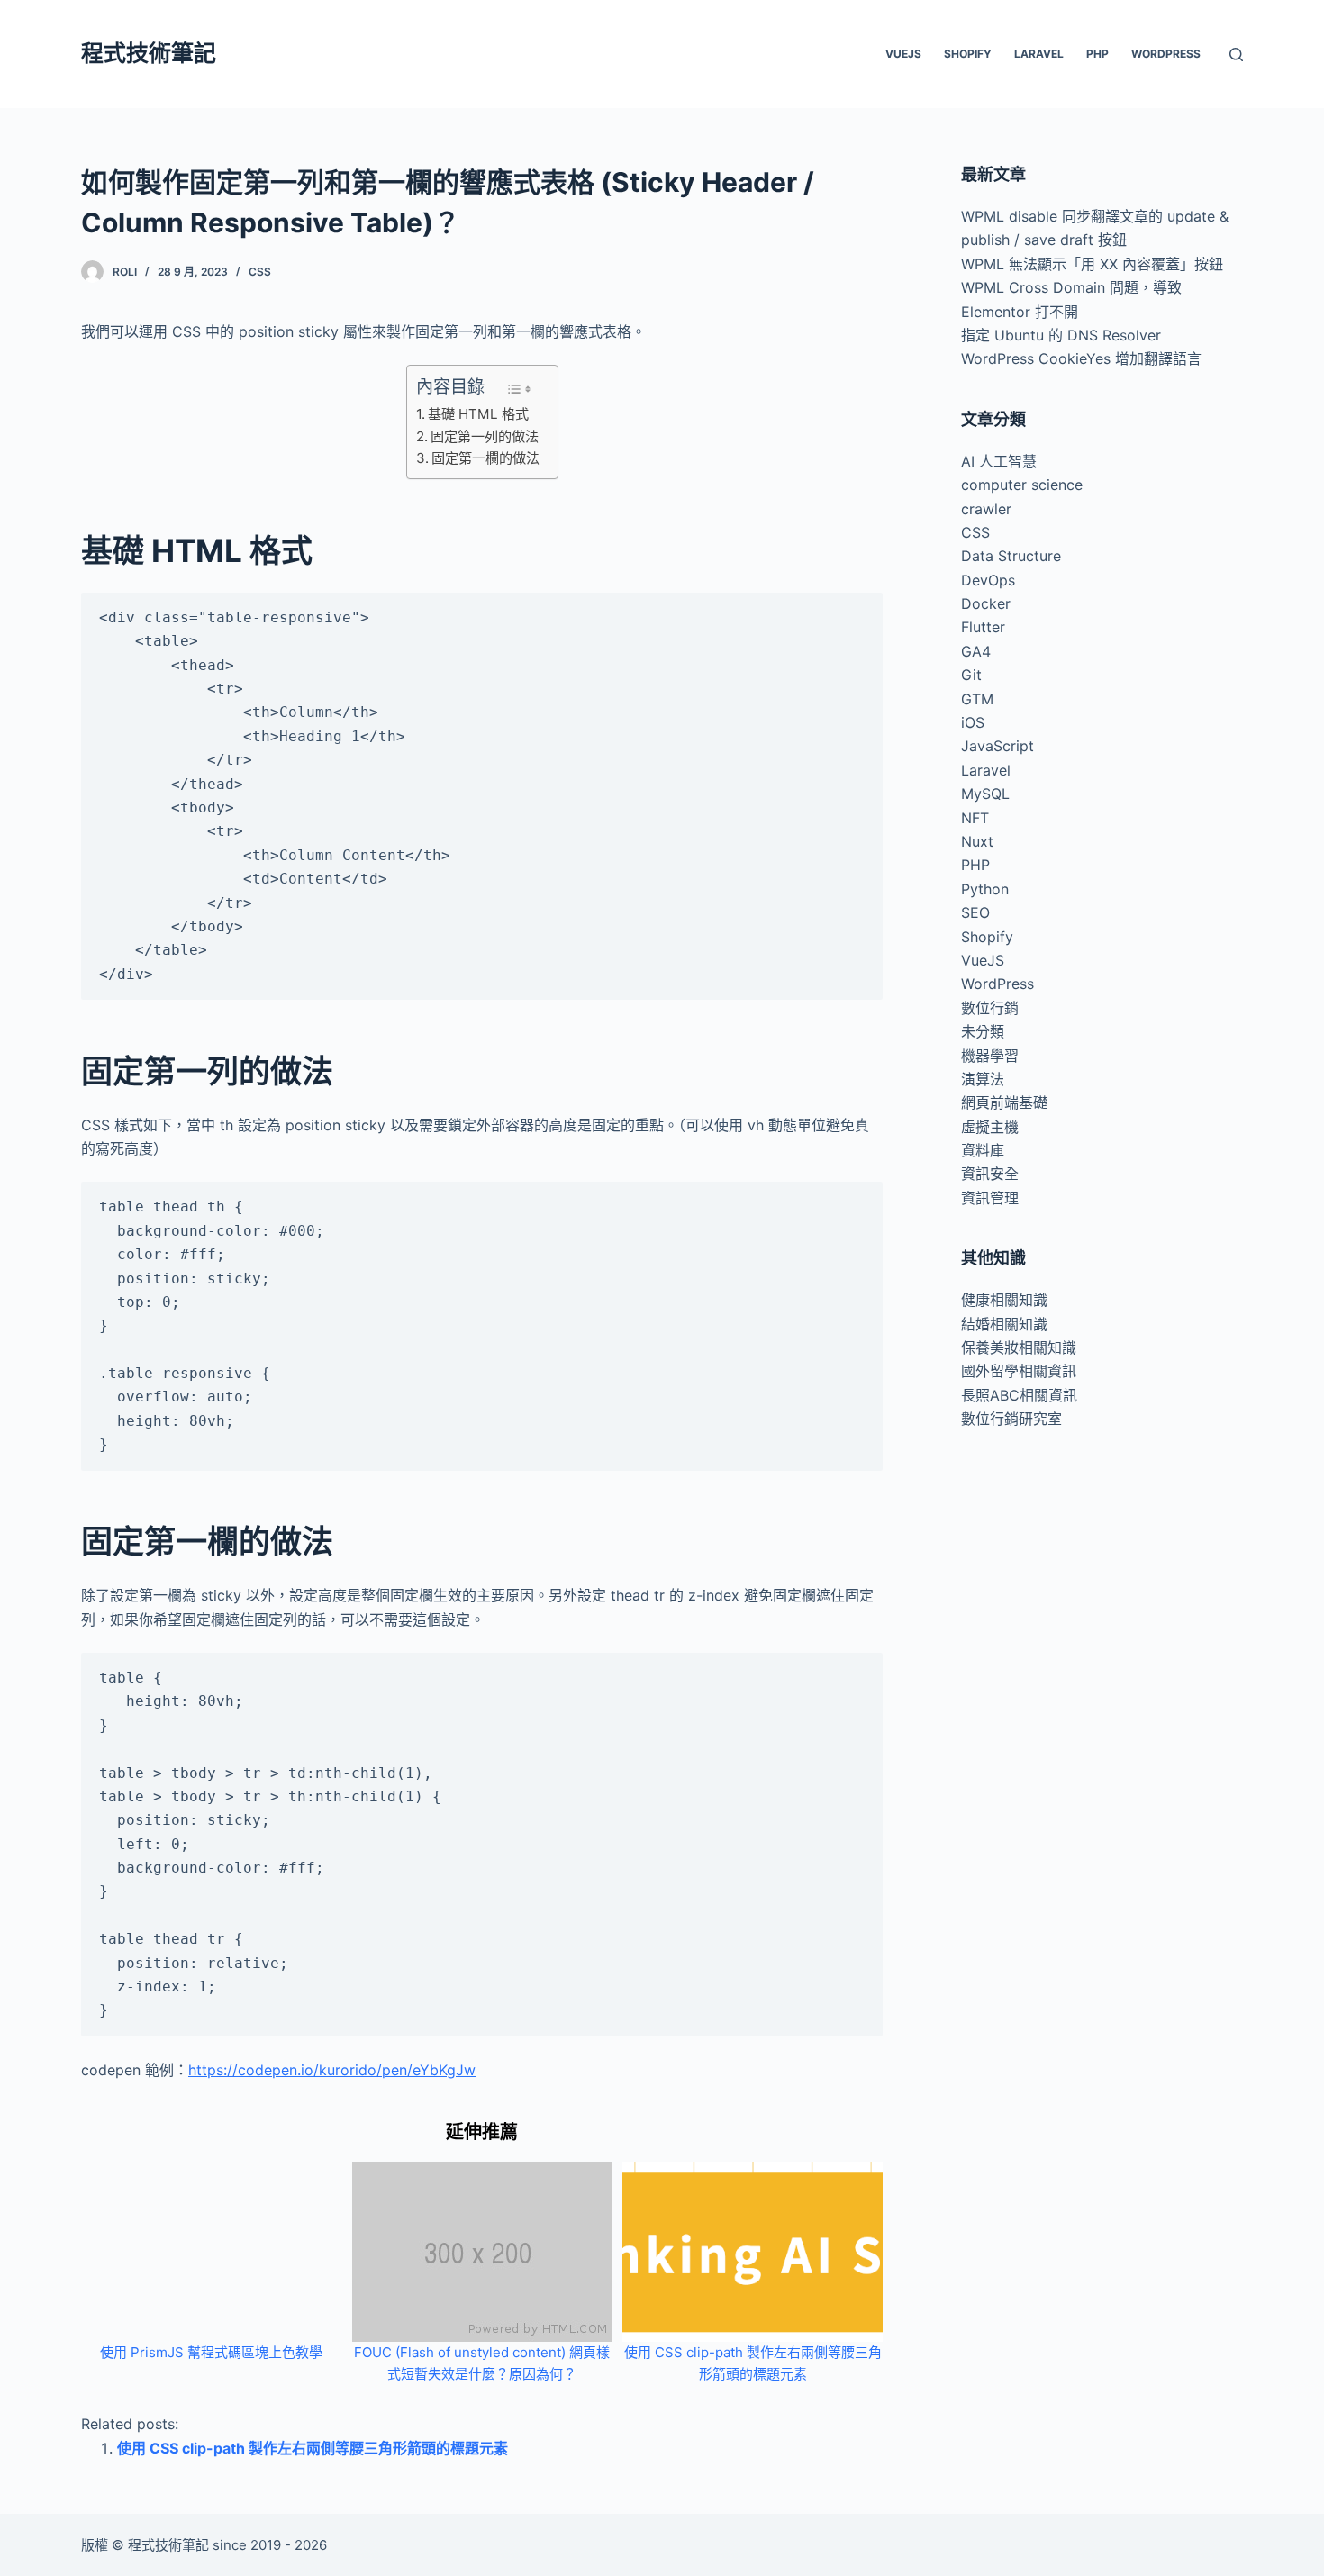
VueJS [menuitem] (903, 54)
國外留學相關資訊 (1019, 1371)
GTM (977, 699)
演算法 (983, 1079)
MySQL (985, 794)
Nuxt (977, 841)
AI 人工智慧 (999, 461)
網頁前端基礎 (1004, 1102)
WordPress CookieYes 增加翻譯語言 (1081, 358)
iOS (973, 722)
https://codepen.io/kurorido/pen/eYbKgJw (332, 2070)
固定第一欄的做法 (485, 458)
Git (971, 675)
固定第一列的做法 (485, 436)
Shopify (987, 937)
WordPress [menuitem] (1166, 54)
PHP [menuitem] (1097, 54)
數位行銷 (990, 1008)
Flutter (983, 627)
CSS (260, 272)
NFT (975, 818)
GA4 (976, 651)
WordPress (998, 984)
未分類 (983, 1031)
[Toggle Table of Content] (519, 389)
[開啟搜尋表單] (1236, 54)
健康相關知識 (1004, 1300)
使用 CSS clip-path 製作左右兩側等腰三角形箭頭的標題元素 (313, 2448)
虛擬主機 (990, 1127)
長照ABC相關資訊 (1019, 1395)
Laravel (986, 770)
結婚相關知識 (1004, 1324)
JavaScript (998, 746)
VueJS (983, 960)
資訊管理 (990, 1198)
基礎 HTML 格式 (478, 414)
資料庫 (983, 1150)
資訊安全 (990, 1174)
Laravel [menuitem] (1039, 54)
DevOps (988, 580)
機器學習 (990, 1056)
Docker (986, 603)
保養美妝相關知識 (1019, 1347)
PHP (975, 865)
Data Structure (1011, 556)
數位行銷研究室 (1011, 1419)
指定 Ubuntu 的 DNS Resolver (1061, 335)
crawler (986, 509)
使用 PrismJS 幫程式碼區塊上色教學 (211, 2352)
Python (985, 889)
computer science (1022, 485)
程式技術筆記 (149, 53)
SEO (975, 912)
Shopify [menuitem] (968, 54)
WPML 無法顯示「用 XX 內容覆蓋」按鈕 (1092, 264)
